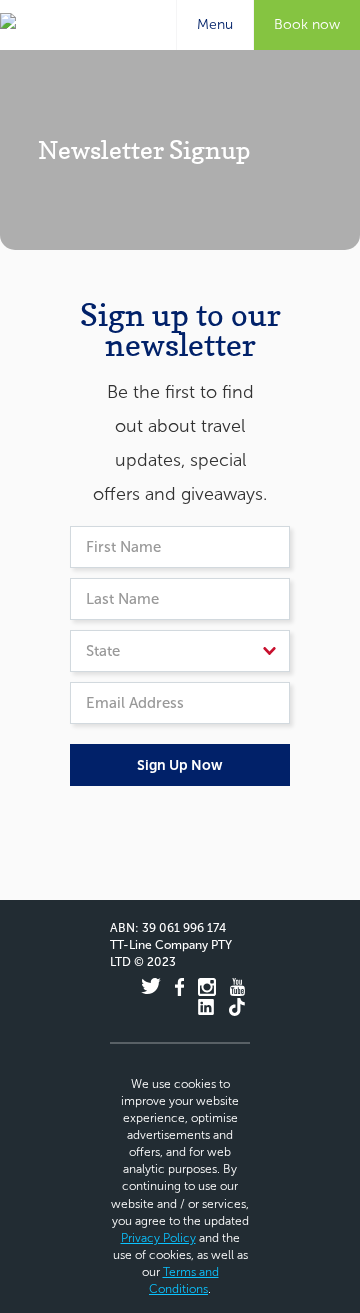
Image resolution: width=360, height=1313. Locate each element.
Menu (205, 22)
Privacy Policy (158, 1238)
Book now (307, 24)
